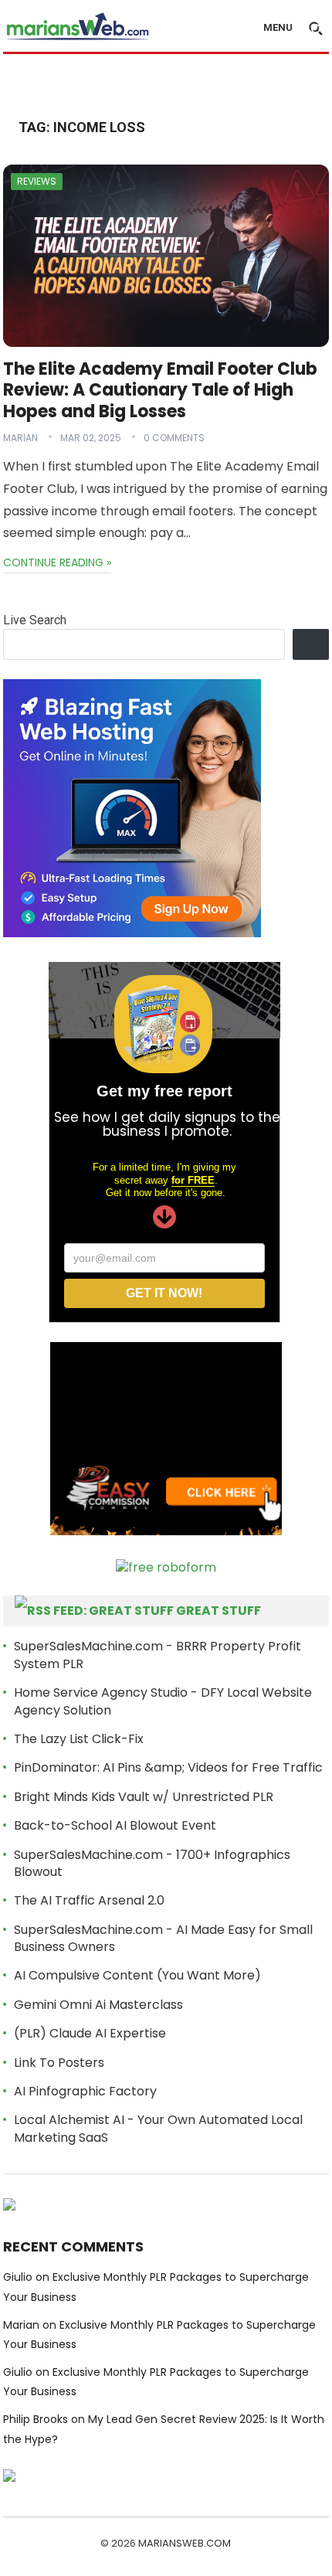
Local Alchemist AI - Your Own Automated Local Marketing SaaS (158, 2128)
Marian (20, 438)
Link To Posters (59, 2063)
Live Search (35, 620)
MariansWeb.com (185, 2543)
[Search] (311, 644)
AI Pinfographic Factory (85, 2091)
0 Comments (174, 438)
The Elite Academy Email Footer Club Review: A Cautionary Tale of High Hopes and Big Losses (160, 390)
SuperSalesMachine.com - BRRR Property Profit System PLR (158, 1655)
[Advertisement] (167, 83)
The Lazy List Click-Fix (79, 1739)
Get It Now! (164, 1293)
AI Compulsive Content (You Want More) (137, 1975)
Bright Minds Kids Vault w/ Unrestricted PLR (144, 1797)
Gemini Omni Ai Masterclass (98, 2005)
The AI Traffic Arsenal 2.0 (89, 1900)
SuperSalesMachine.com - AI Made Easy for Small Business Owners (163, 1938)
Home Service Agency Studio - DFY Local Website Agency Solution (163, 1701)
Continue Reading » (57, 562)
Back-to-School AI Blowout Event (115, 1825)
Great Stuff (219, 1611)
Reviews (37, 181)
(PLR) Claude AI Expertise (90, 2033)
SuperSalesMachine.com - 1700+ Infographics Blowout (152, 1863)
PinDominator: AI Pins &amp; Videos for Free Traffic (168, 1767)
